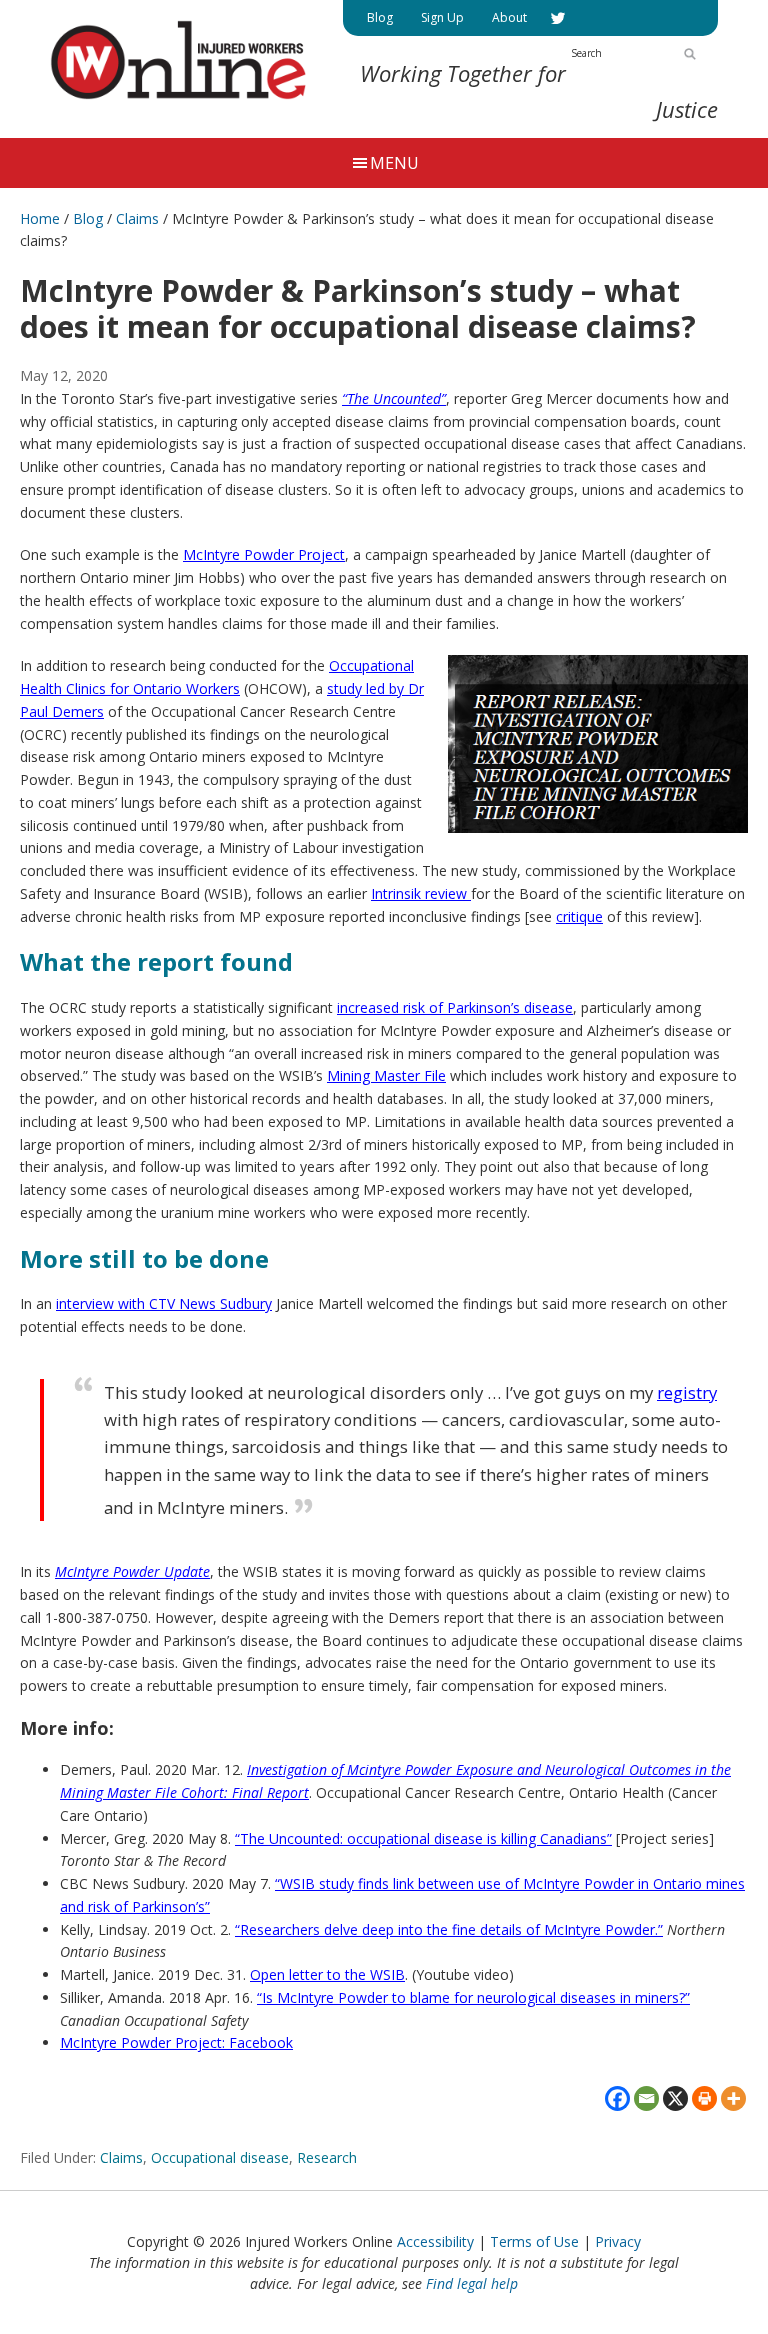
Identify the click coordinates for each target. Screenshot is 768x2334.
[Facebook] (617, 2098)
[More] (733, 2098)
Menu (394, 163)
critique (579, 916)
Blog (88, 218)
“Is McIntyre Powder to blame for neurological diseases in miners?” (473, 1997)
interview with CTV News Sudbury (164, 1303)
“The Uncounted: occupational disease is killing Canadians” (423, 1838)
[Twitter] (558, 18)
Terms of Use (534, 2241)
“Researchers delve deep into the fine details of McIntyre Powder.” (449, 1929)
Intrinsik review (421, 893)
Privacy (618, 2241)
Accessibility (435, 2241)
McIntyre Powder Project (264, 554)
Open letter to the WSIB (327, 1974)
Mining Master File (386, 1075)
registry (687, 1392)
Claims (121, 2157)
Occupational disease (220, 2157)
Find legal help (472, 2283)
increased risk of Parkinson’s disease (455, 1007)
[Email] (646, 2098)
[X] (675, 2098)
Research (327, 2157)
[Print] (704, 2098)
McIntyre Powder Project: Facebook (176, 2042)
